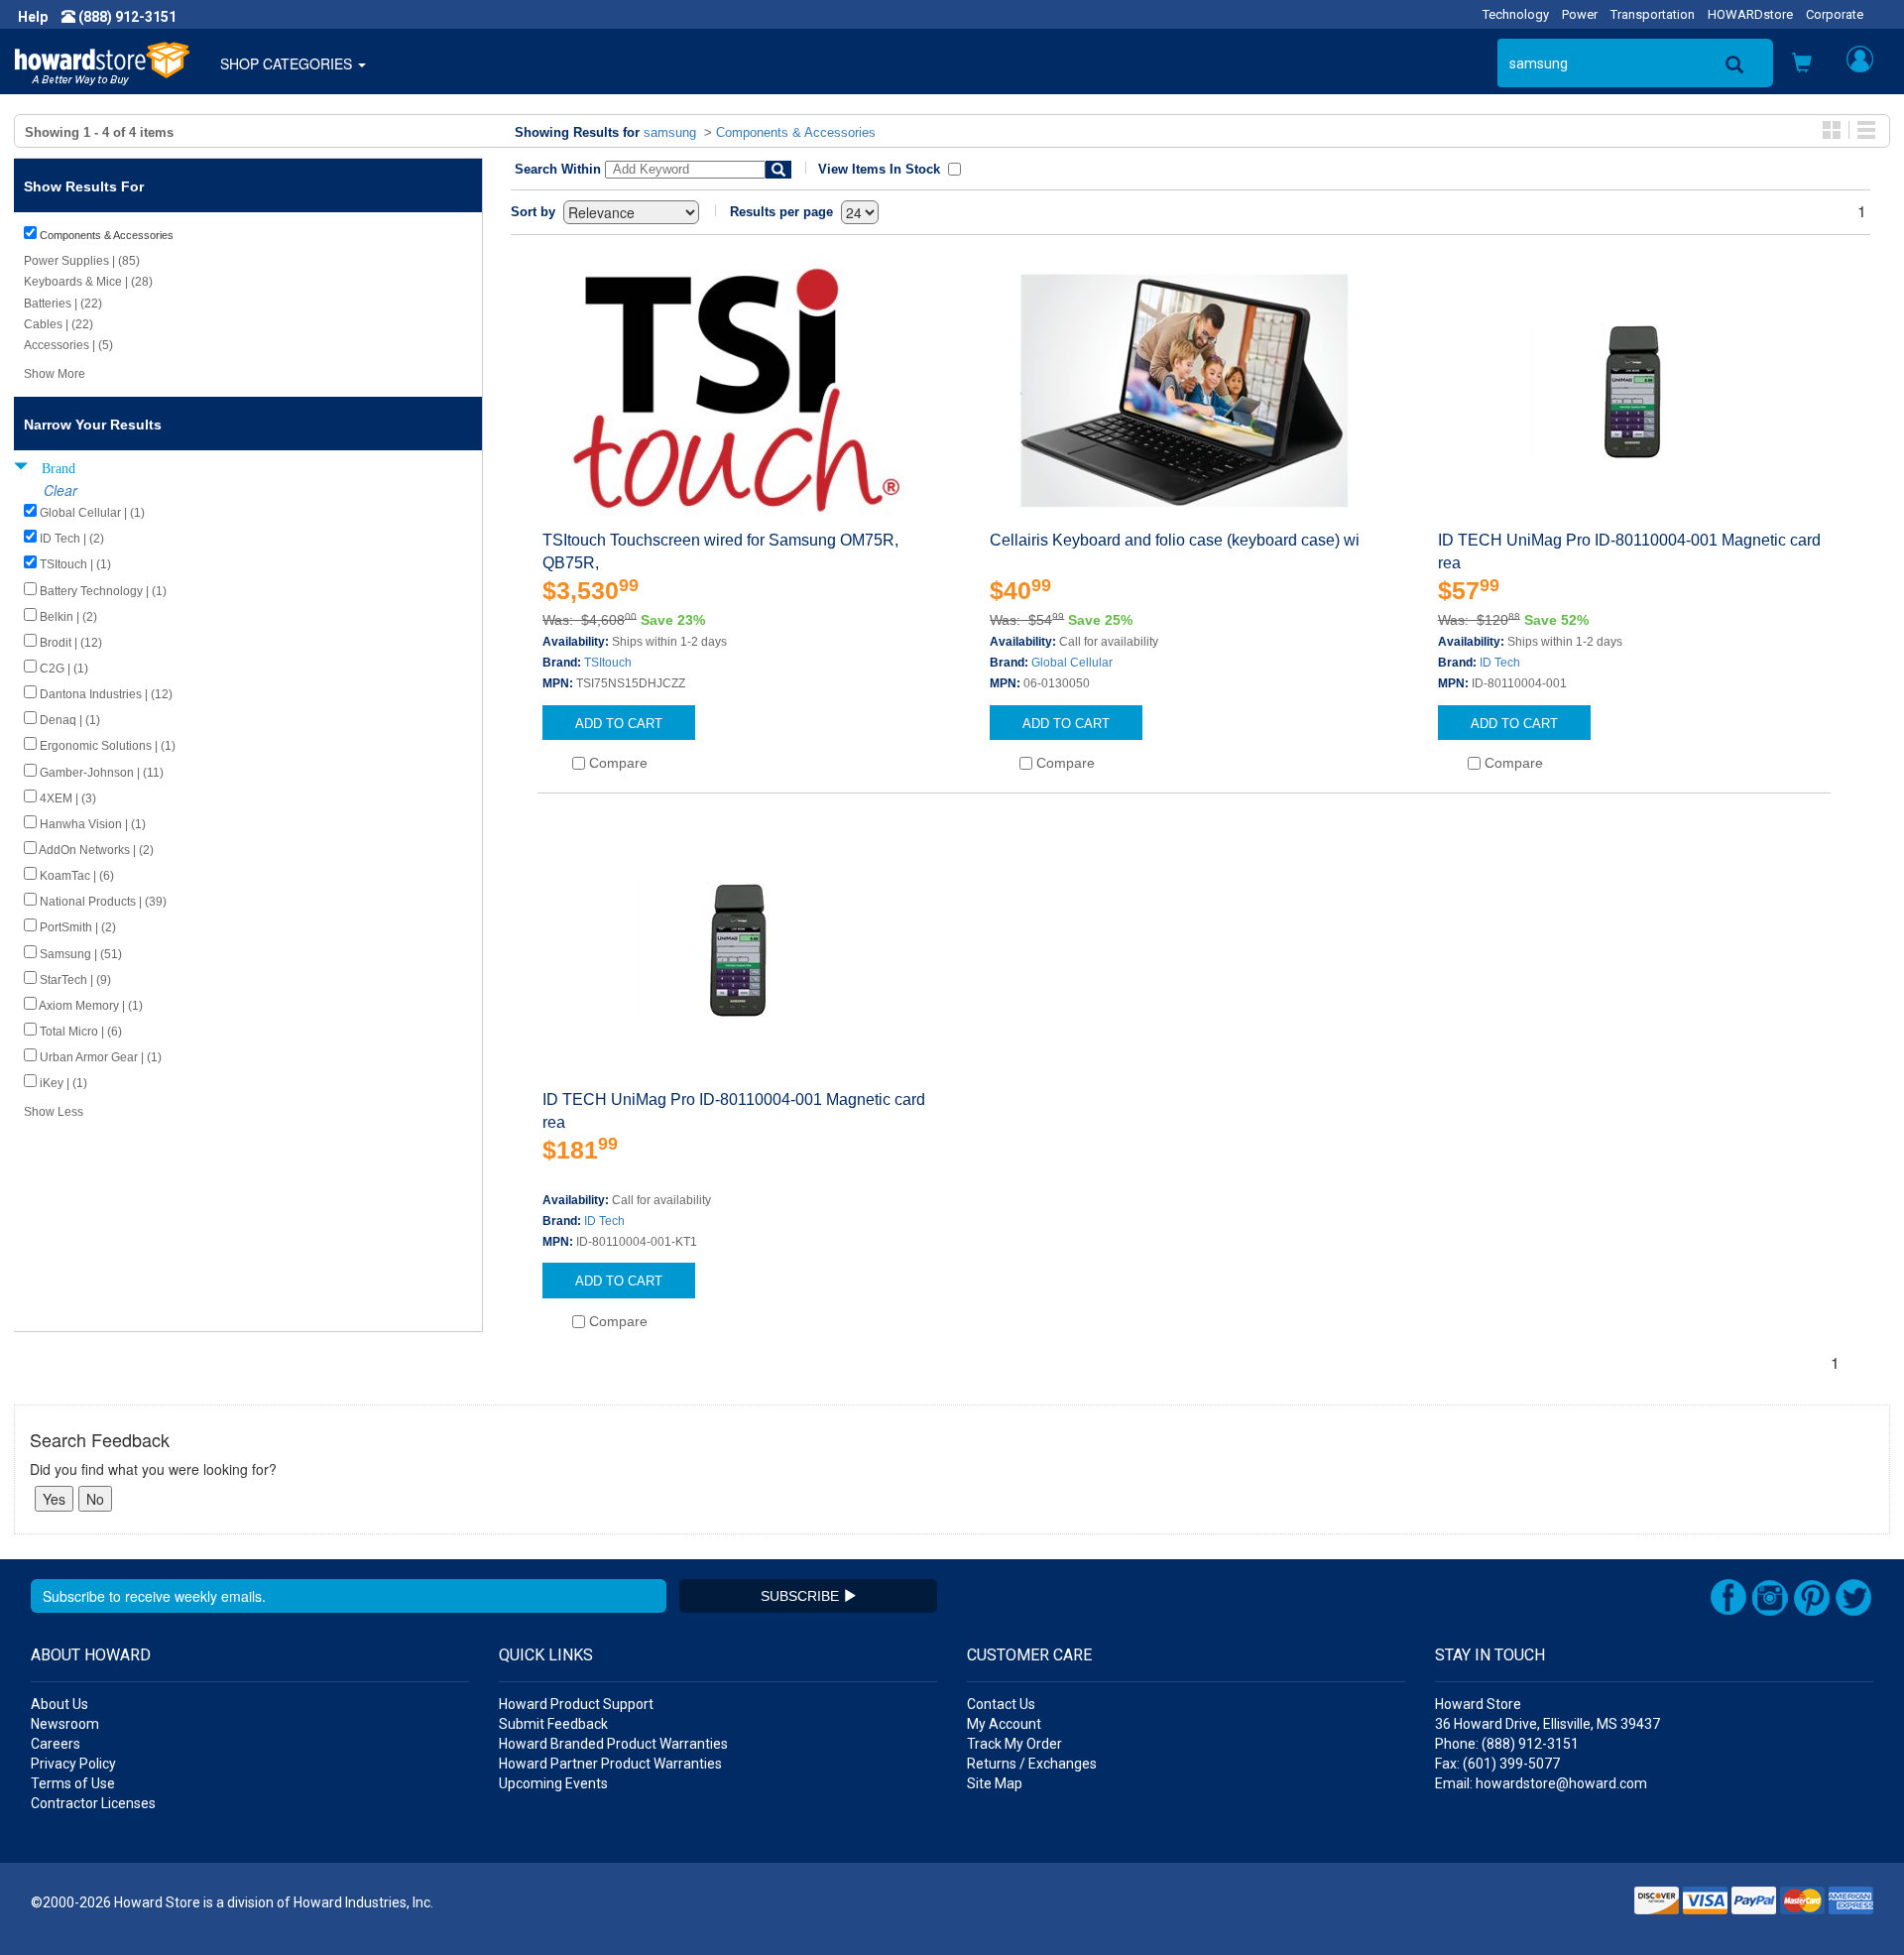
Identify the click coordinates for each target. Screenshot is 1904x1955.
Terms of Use (73, 1783)
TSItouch (608, 663)
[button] (1802, 64)
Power (1580, 14)
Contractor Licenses (93, 1803)
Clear (60, 490)
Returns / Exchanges (1032, 1764)
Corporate (1835, 14)
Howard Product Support (576, 1704)
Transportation (1653, 14)
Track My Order (1014, 1744)
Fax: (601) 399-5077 (1497, 1764)
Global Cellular (1072, 663)
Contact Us (1001, 1704)
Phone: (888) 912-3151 (1507, 1744)
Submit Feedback (553, 1724)
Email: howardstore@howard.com (1541, 1783)
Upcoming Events (553, 1783)
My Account (1004, 1724)
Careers (56, 1744)
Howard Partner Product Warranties (610, 1764)
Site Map (995, 1783)
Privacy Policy (73, 1764)
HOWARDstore (1750, 14)
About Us (59, 1704)
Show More (55, 374)
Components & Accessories (796, 132)
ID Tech (1500, 663)
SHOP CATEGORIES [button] (288, 63)
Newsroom (65, 1724)
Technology (1516, 14)
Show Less (54, 1112)
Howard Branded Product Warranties (613, 1744)
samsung (670, 132)
